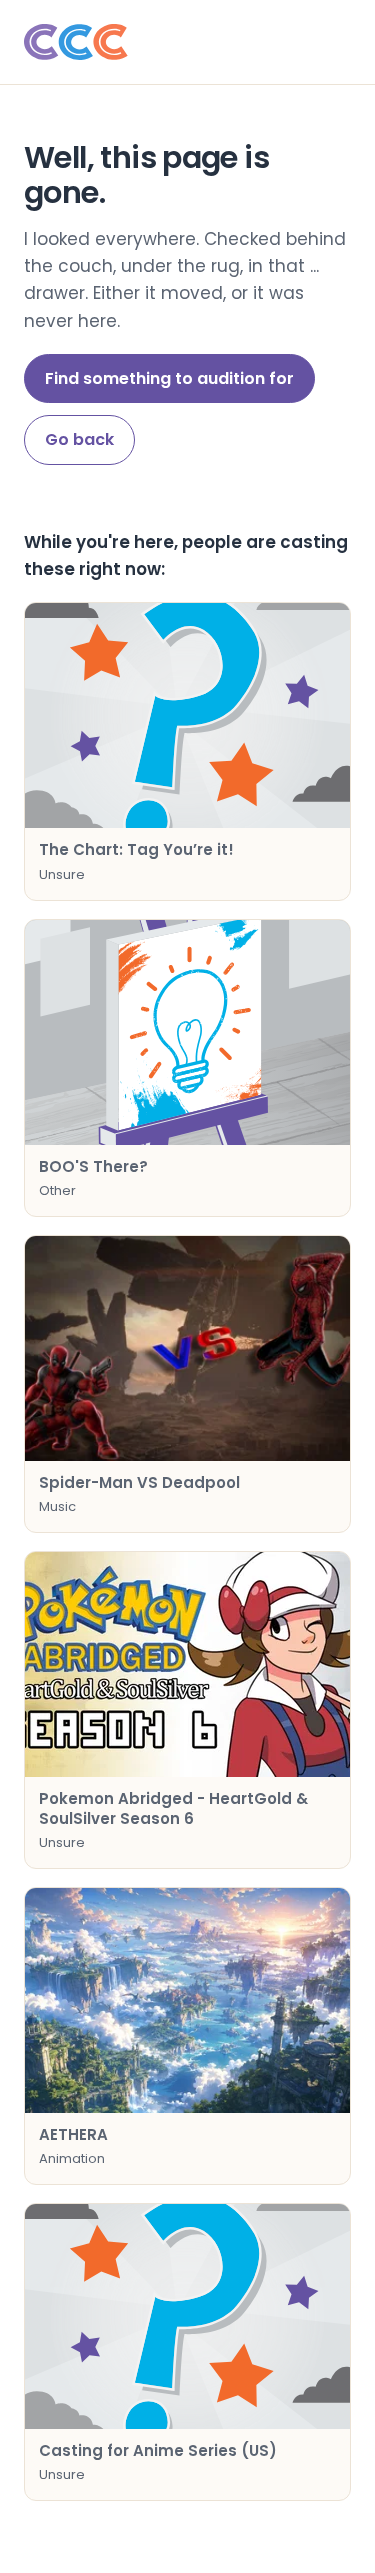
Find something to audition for (169, 378)
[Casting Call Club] (187, 42)
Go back (79, 439)
